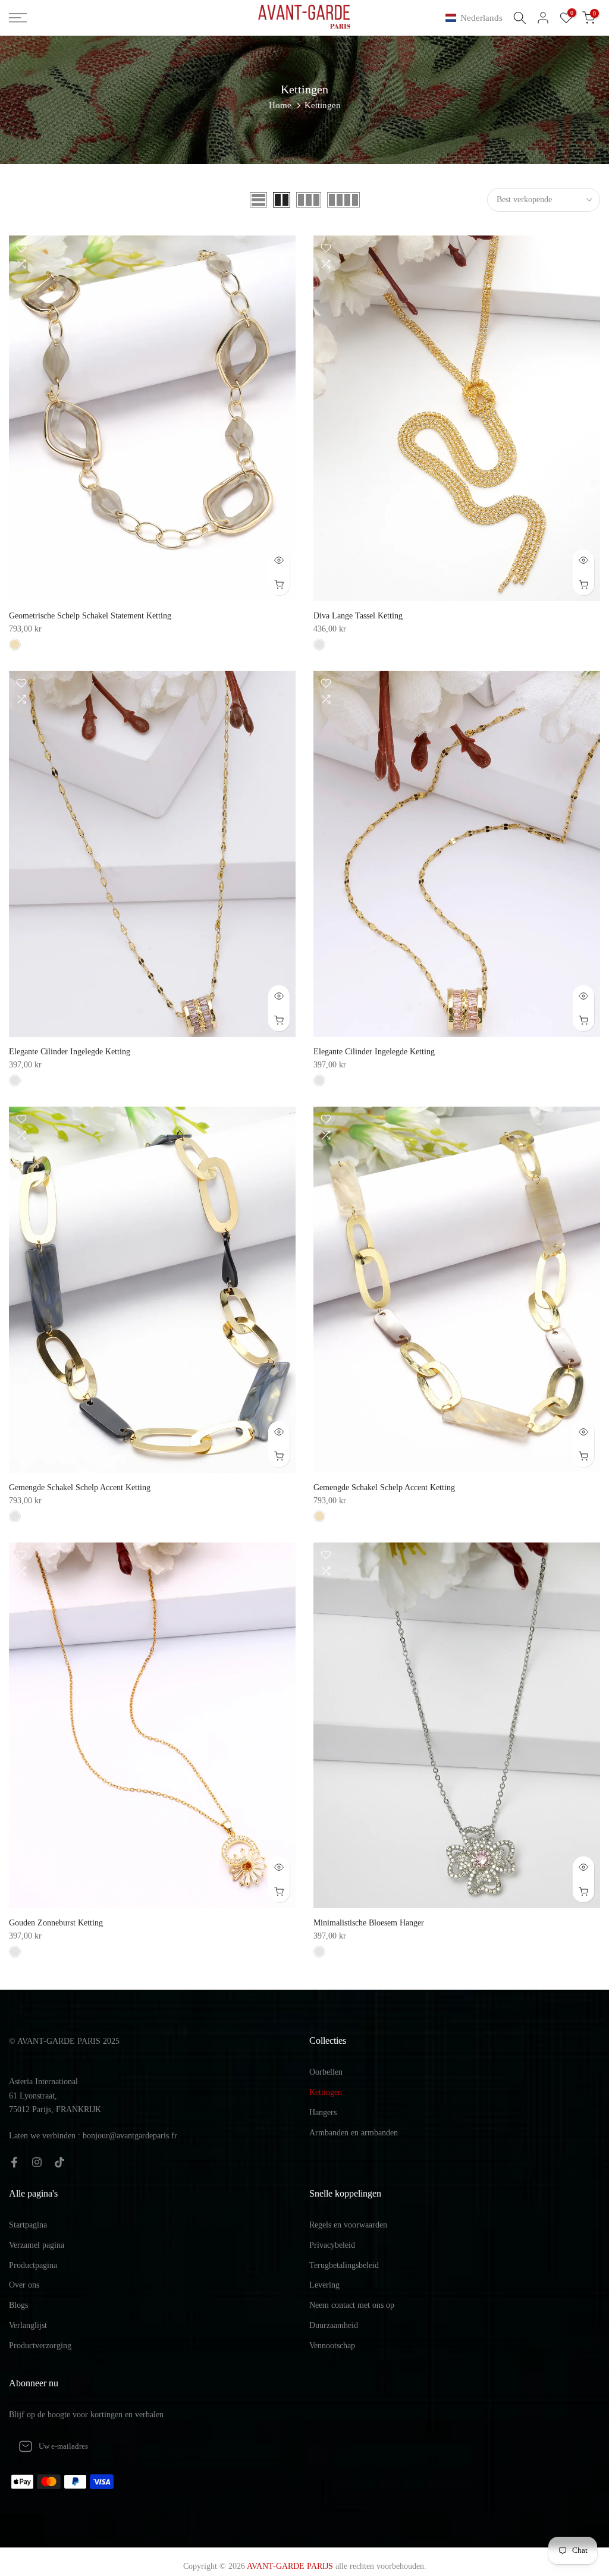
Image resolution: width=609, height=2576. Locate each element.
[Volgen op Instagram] (37, 2162)
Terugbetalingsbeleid (344, 2265)
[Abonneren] (279, 2446)
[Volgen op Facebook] (14, 2162)
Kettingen (326, 2092)
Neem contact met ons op (352, 2305)
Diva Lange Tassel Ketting (358, 616)
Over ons (24, 2285)
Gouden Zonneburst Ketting (56, 1923)
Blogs (18, 2305)
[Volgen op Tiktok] (59, 2162)
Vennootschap (332, 2346)
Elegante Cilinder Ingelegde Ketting (70, 1052)
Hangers (323, 2112)
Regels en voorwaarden (348, 2225)
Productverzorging (40, 2346)
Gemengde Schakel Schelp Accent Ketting (80, 1488)
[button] (476, 18)
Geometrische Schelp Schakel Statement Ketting (90, 616)
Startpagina (28, 2225)
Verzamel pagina (37, 2245)
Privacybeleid (332, 2245)
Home (280, 105)
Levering (324, 2285)
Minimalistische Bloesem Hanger (369, 1923)
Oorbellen (326, 2072)
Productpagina (33, 2265)
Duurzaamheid (334, 2325)
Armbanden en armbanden (354, 2133)
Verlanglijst (28, 2325)
